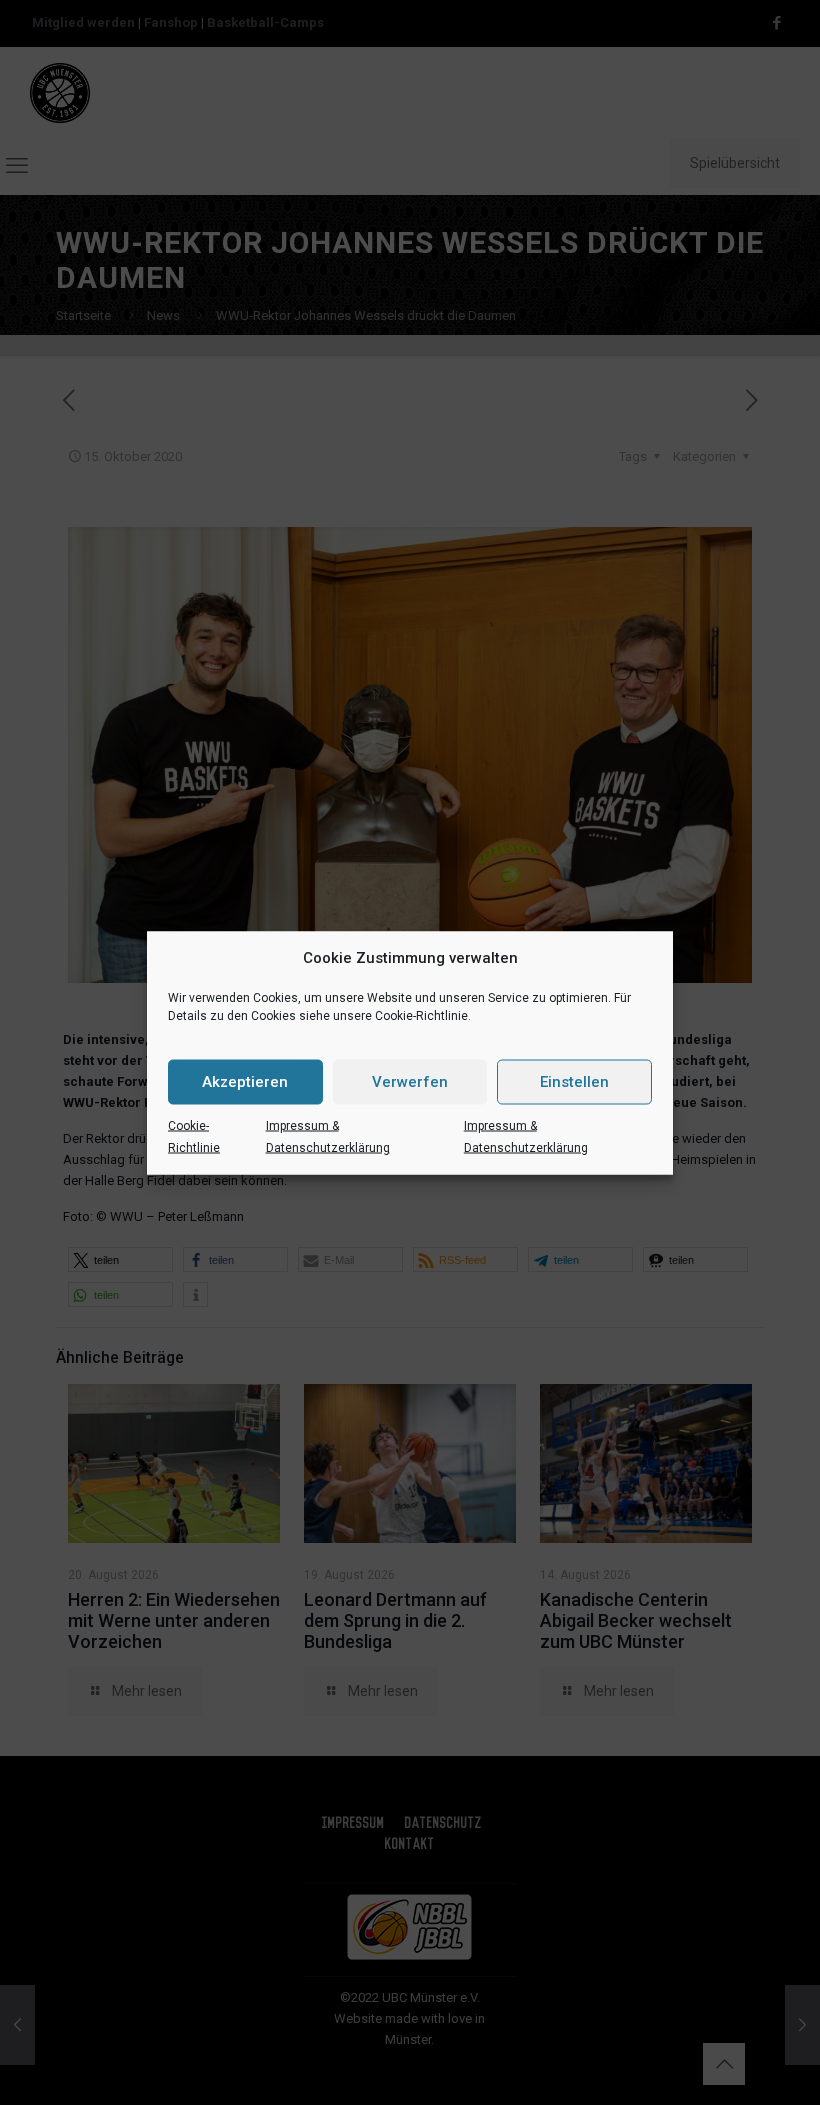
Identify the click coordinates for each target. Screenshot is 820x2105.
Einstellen (574, 1082)
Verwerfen (410, 1082)
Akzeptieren (245, 1082)
